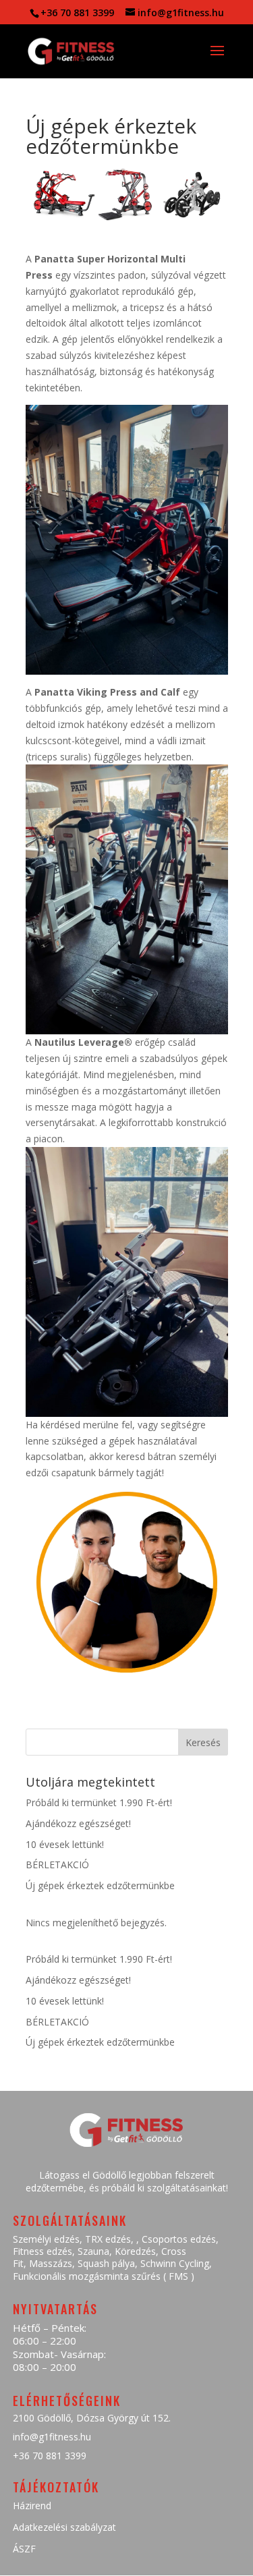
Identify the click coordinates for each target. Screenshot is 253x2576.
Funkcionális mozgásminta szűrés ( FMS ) (104, 2276)
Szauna (93, 2251)
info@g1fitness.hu (52, 2437)
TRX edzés (108, 2239)
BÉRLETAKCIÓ (57, 1865)
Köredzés (135, 2251)
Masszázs (51, 2263)
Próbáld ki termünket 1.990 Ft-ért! (99, 1802)
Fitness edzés (43, 2251)
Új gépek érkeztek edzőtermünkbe (100, 1885)
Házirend (32, 2505)
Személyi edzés (46, 2239)
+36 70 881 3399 (50, 2456)
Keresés (203, 1742)
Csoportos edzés (179, 2239)
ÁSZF (24, 2549)
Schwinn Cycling (175, 2263)
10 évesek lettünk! (65, 1844)
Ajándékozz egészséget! (78, 1823)
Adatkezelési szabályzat (64, 2527)
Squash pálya (106, 2263)
